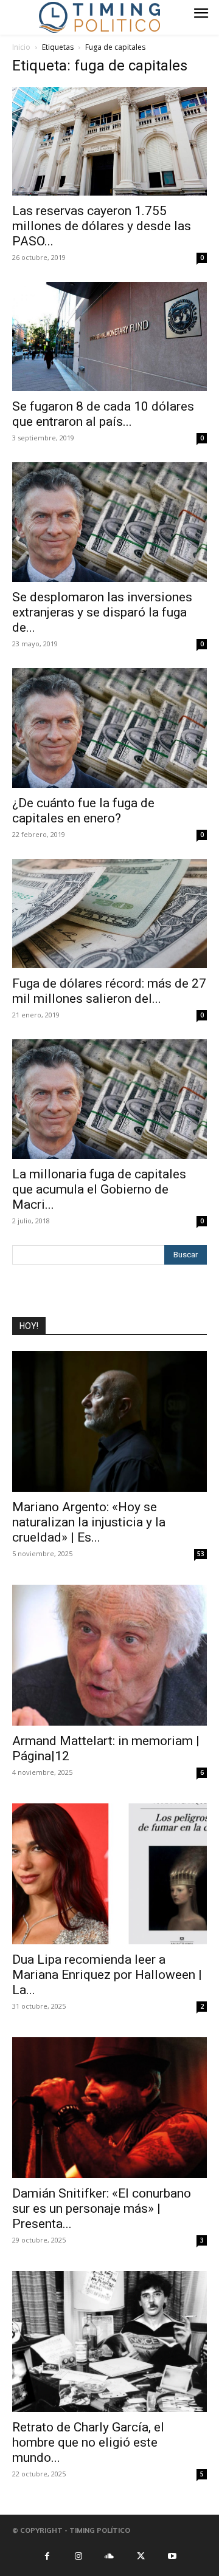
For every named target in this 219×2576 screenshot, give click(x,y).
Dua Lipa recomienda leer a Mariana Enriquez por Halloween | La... (107, 1975)
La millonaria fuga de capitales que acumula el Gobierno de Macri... (99, 1189)
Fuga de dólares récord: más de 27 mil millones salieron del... (109, 991)
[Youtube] (172, 2555)
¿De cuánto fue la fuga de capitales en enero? (83, 811)
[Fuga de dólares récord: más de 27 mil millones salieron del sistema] (109, 914)
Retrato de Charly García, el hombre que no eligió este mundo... (88, 2442)
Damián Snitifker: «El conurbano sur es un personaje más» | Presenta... (102, 2209)
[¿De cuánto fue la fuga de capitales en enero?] (109, 728)
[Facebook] (47, 2555)
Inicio (21, 47)
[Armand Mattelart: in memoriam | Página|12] (109, 1655)
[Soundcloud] (109, 2555)
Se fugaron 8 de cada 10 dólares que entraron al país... (103, 414)
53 (201, 1554)
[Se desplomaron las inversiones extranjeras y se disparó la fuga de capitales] (109, 522)
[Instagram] (78, 2555)
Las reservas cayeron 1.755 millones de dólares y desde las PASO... (102, 226)
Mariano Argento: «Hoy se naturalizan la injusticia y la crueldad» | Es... (89, 1522)
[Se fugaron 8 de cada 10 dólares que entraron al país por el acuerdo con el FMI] (109, 337)
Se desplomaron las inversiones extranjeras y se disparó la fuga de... (102, 612)
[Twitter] (141, 2555)
